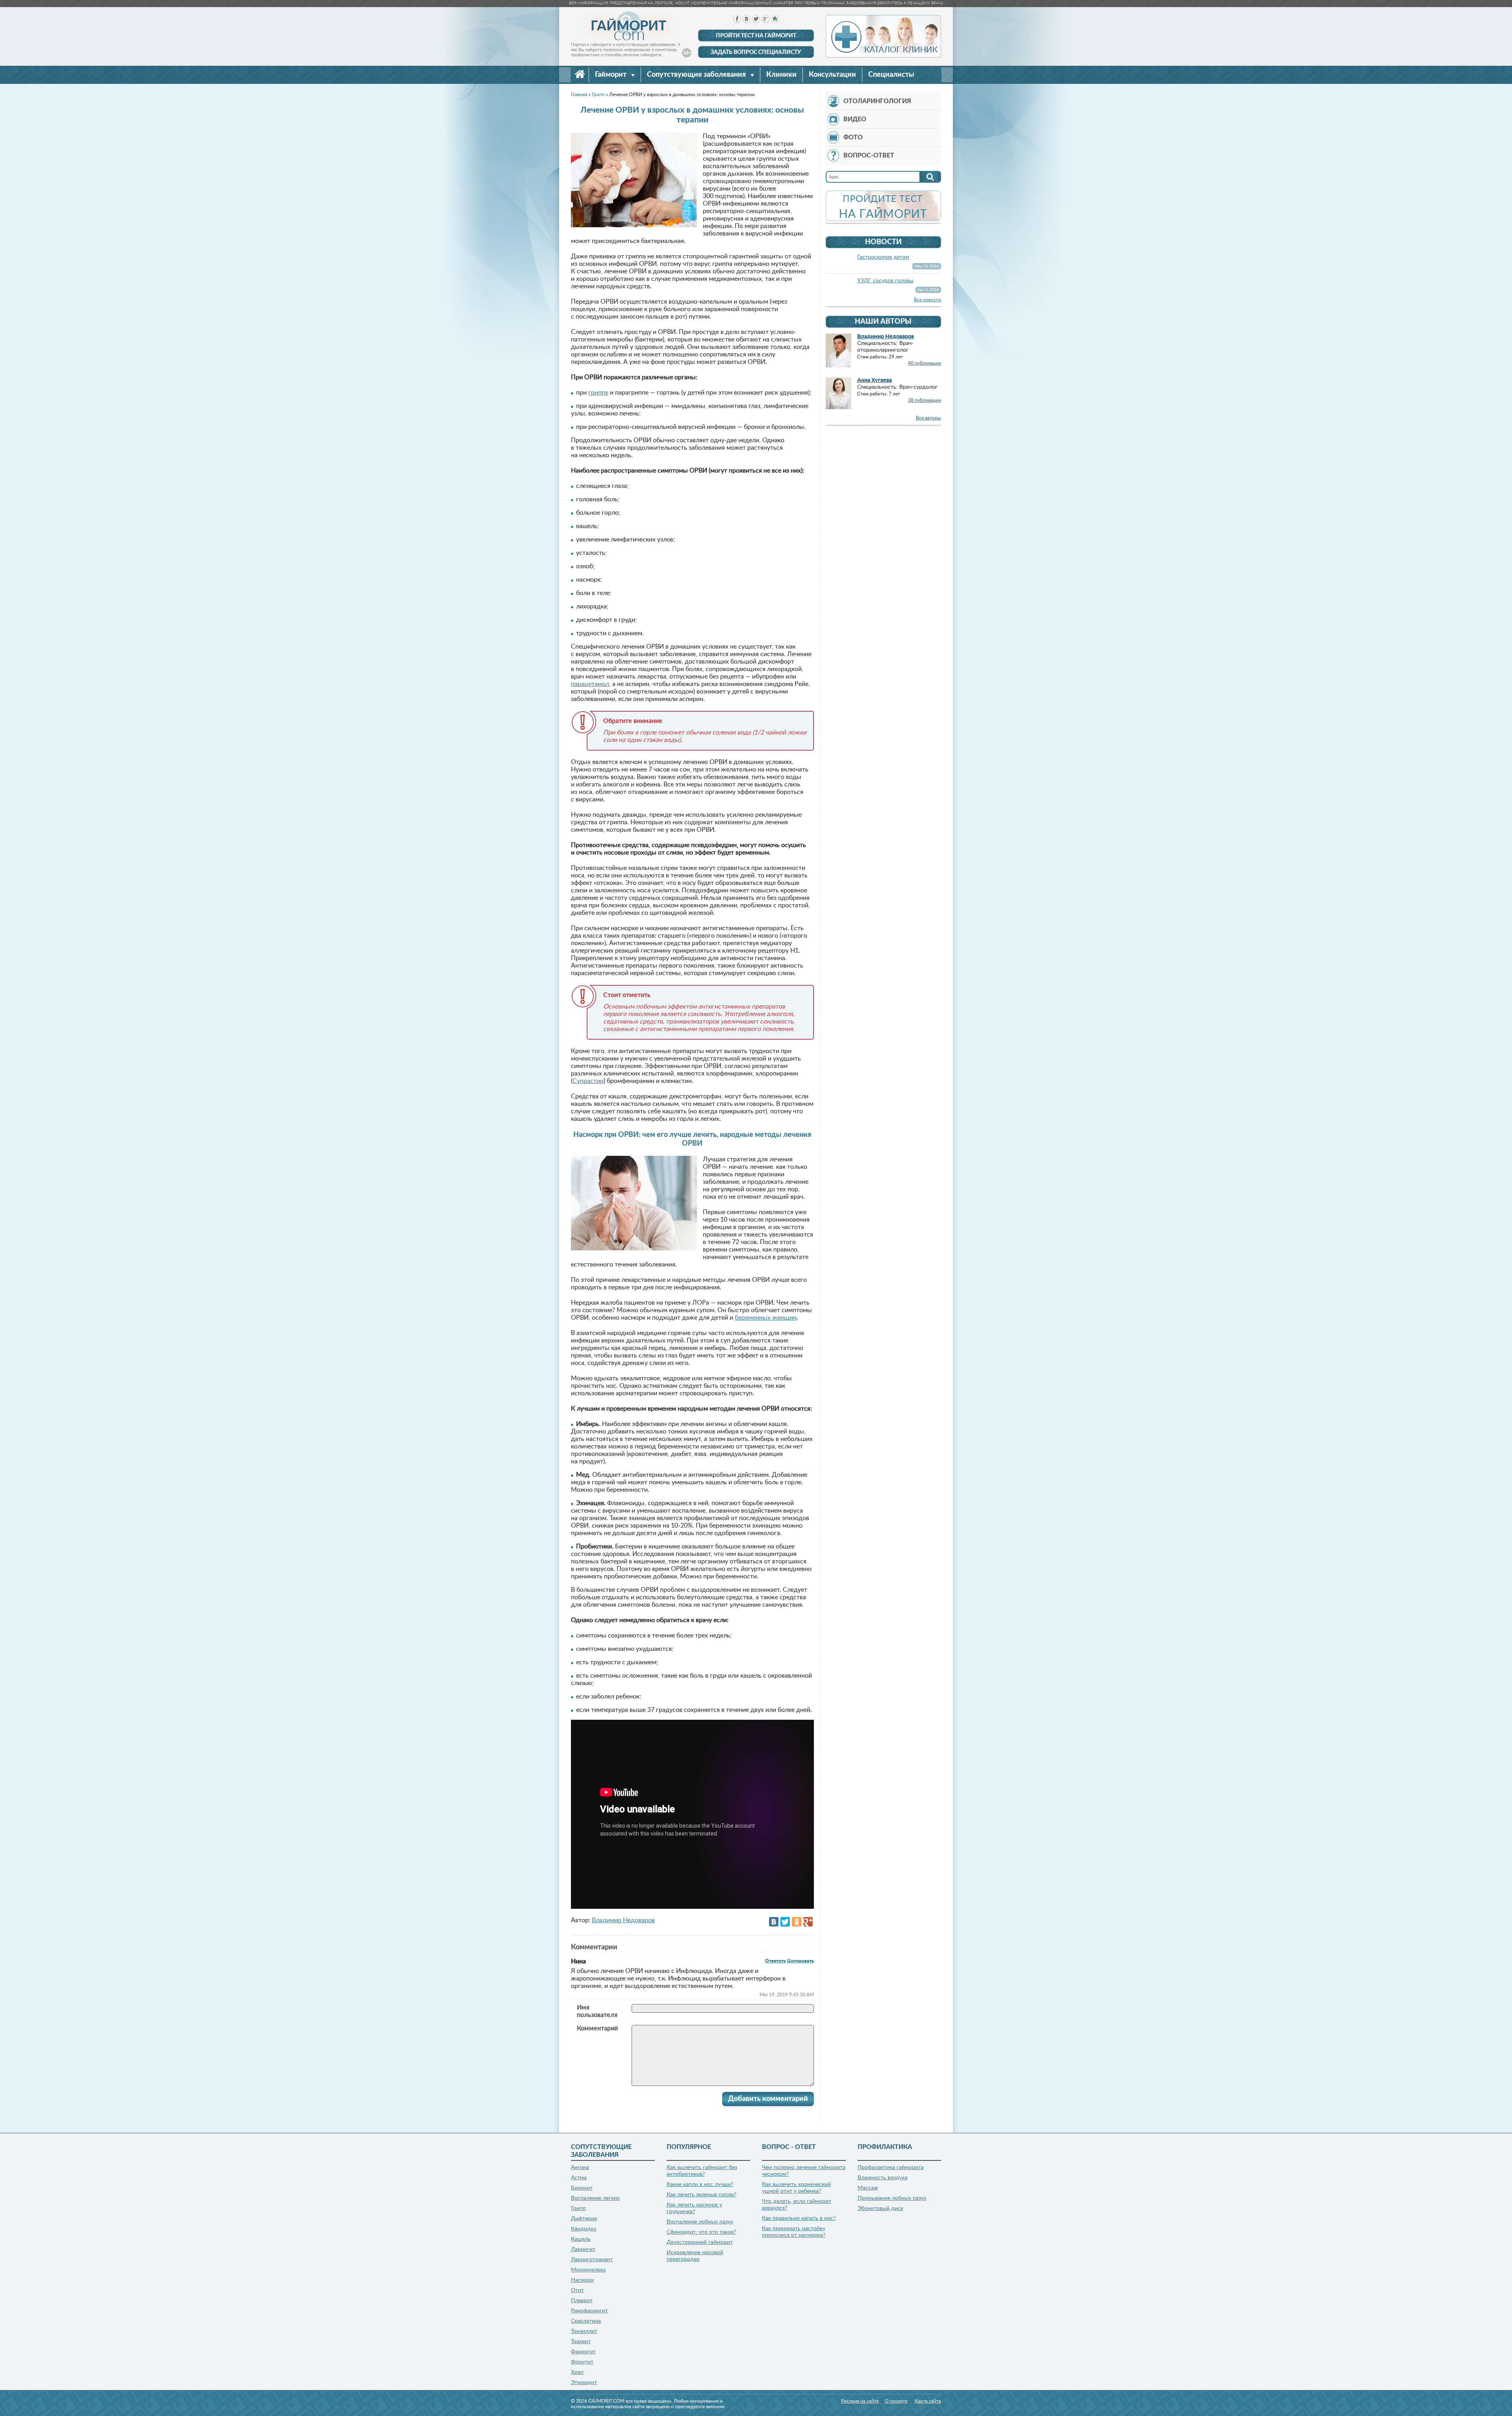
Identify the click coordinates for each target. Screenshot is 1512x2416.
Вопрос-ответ (869, 156)
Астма (579, 2178)
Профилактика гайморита (891, 2168)
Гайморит (611, 75)
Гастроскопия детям (883, 257)
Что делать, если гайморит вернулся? (797, 2205)
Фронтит (582, 2362)
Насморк (582, 2280)
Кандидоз (584, 2229)
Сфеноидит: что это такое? (701, 2232)
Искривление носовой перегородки (695, 2256)
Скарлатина (586, 2321)
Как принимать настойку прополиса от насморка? (794, 2232)
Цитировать (800, 1961)
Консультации (832, 75)
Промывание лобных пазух (892, 2198)
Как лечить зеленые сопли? (701, 2195)
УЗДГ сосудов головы (885, 281)
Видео (855, 119)
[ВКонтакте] (774, 1922)
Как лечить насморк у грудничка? (694, 2208)
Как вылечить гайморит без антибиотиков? (702, 2171)
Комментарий (597, 2028)
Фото (853, 137)
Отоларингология (877, 101)
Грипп (578, 2208)
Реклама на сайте (860, 2401)
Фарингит (583, 2352)
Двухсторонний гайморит (700, 2242)
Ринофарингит (589, 2311)
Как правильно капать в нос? (799, 2218)
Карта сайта (928, 2401)
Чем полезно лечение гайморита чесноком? (804, 2171)
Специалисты (891, 75)
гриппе (598, 393)
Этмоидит (584, 2383)
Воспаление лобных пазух (700, 2222)
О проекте (896, 2401)
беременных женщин (766, 1318)
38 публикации (925, 400)
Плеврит (582, 2301)
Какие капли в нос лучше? (700, 2184)
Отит (577, 2290)
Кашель (581, 2239)
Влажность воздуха (883, 2178)
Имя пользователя (597, 2011)
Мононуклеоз (588, 2270)
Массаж (868, 2188)
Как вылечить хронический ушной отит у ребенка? (796, 2188)
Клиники (781, 75)
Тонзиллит (584, 2331)
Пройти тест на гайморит (756, 36)
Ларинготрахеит (592, 2260)
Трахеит (581, 2342)
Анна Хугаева (875, 380)
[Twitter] (785, 1922)
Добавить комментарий (768, 2099)
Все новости (927, 300)
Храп (577, 2372)
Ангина (580, 2168)
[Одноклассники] (797, 1922)
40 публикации (925, 363)
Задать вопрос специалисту (756, 52)
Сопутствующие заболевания (697, 75)
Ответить (775, 1961)
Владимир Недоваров (623, 1920)
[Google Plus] (808, 1922)
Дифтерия (584, 2219)
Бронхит (582, 2188)
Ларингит (583, 2249)
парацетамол (590, 684)
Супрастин (588, 1081)
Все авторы (928, 418)
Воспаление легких (595, 2198)
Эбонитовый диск (880, 2208)
